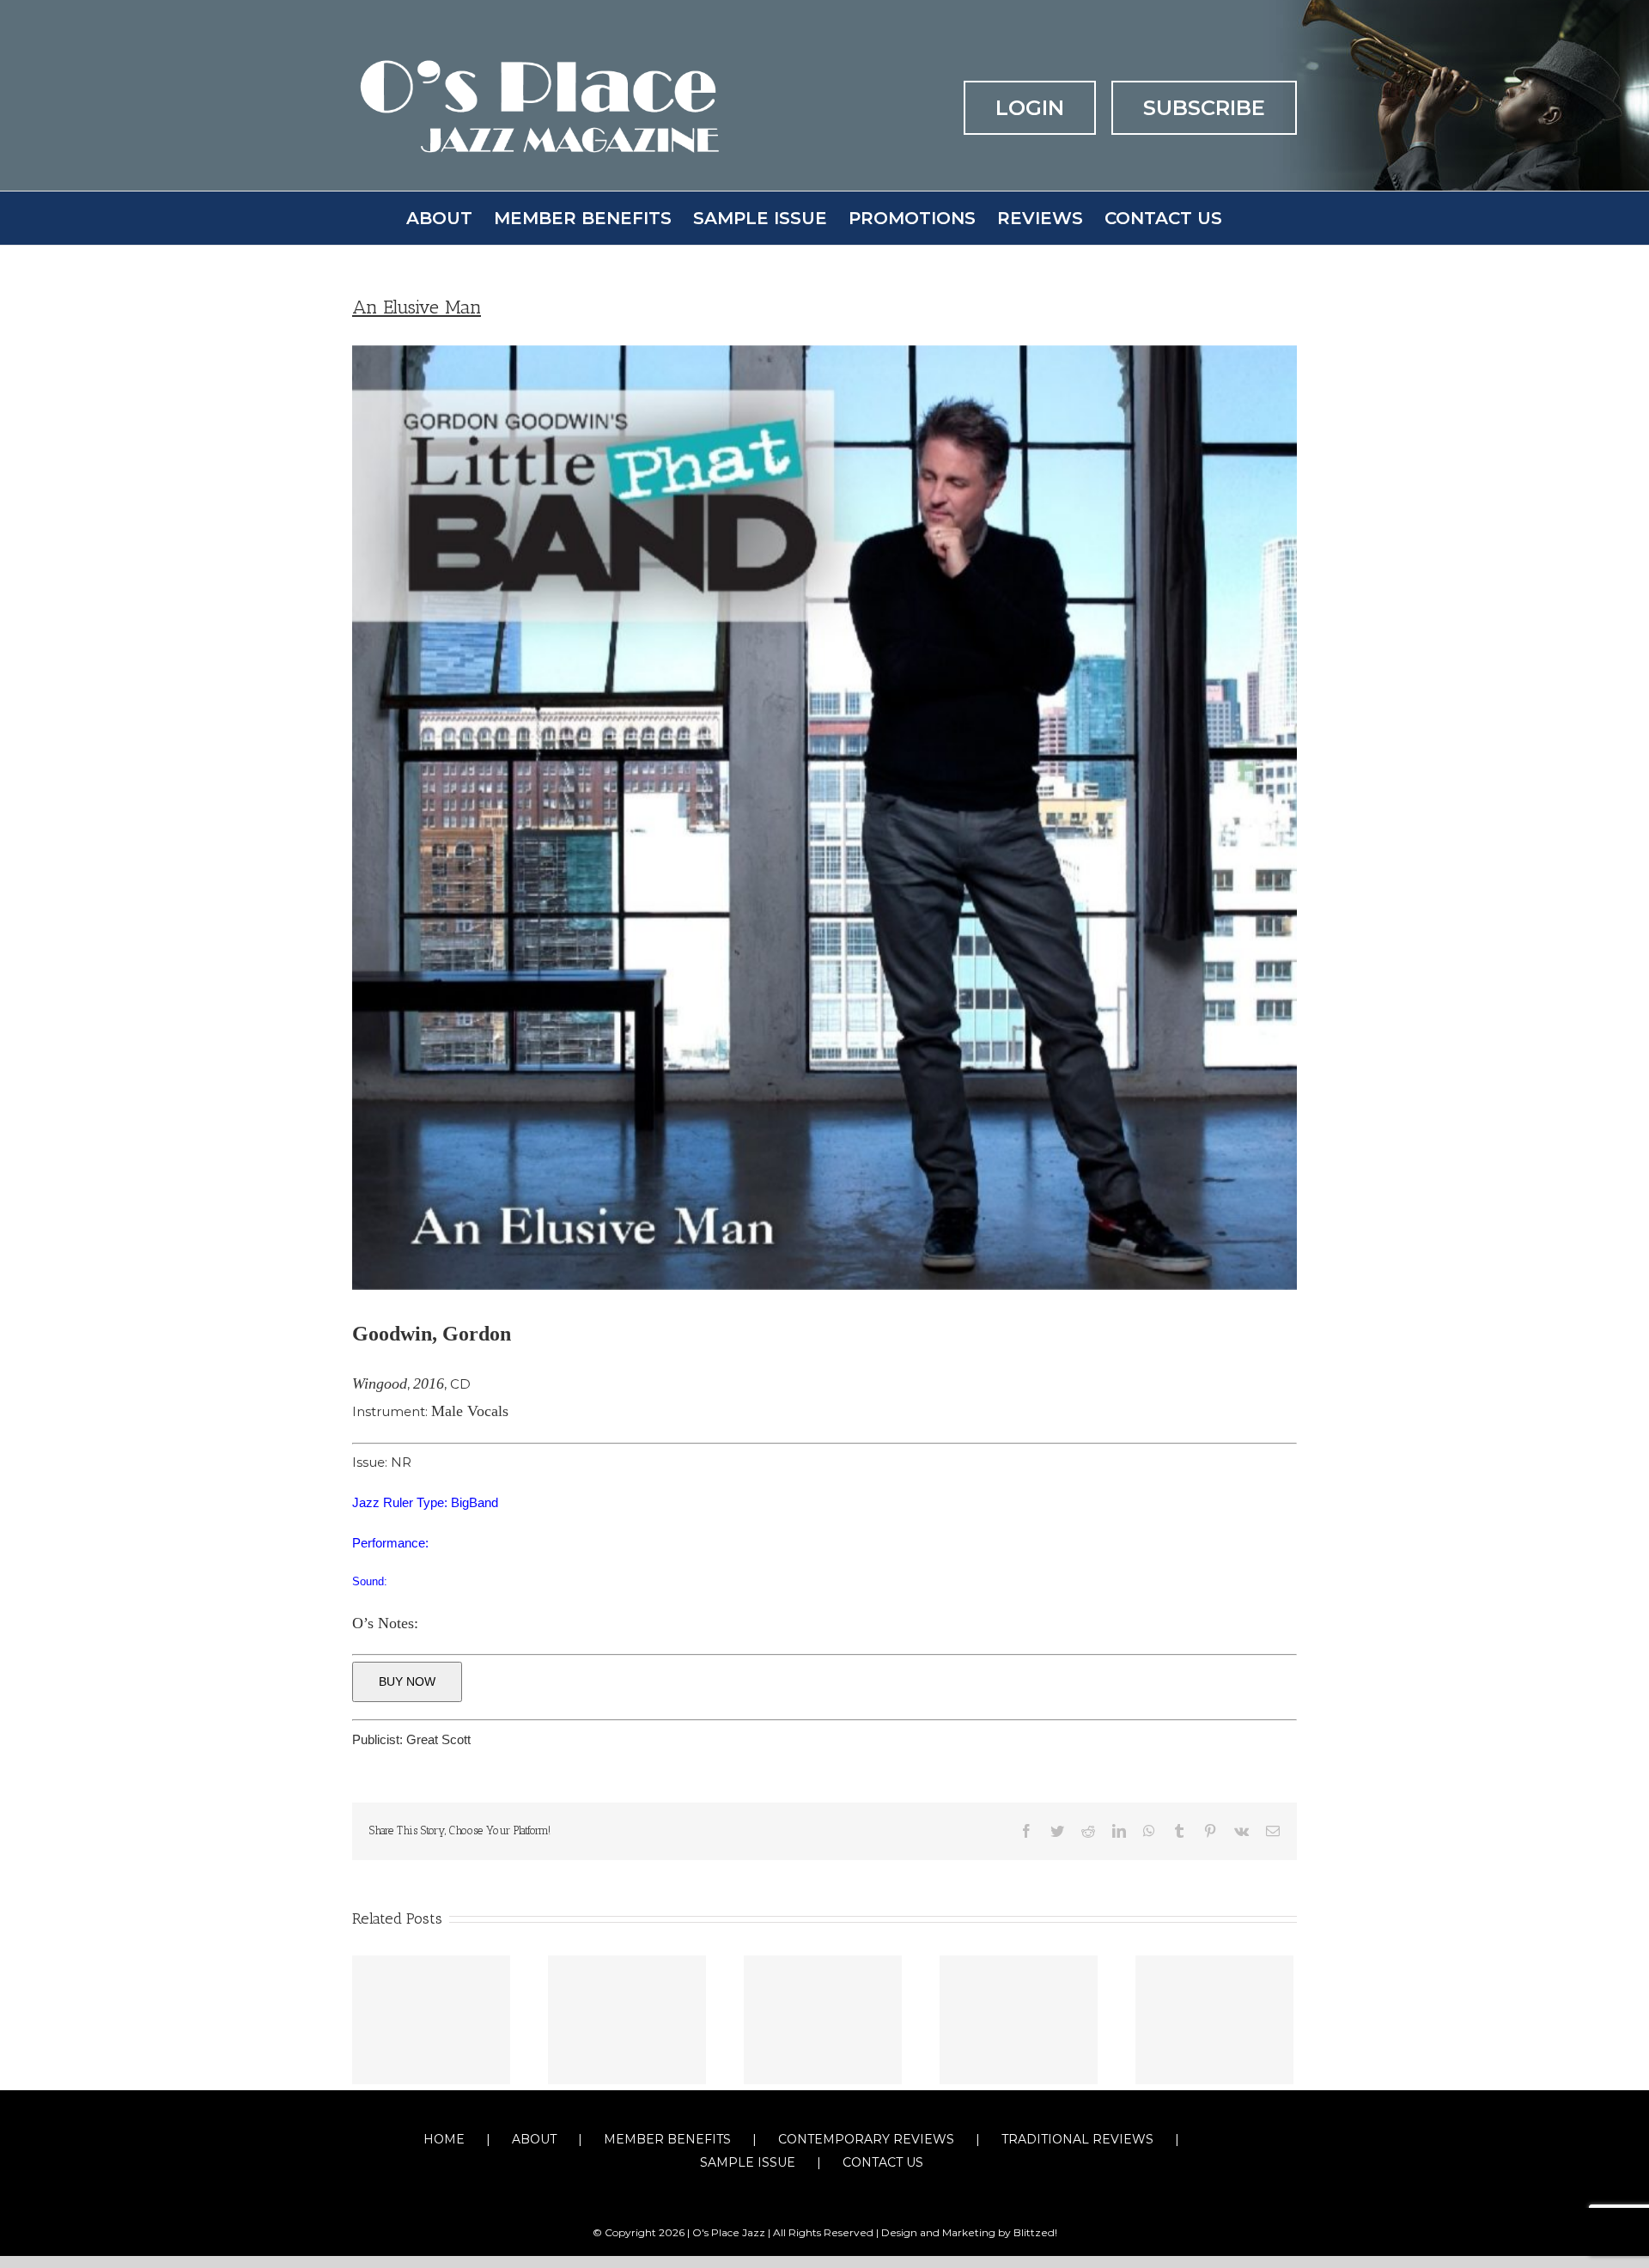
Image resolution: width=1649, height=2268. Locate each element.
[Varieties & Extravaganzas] (431, 2020)
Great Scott (438, 1739)
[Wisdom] (1019, 2020)
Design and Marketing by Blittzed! (969, 2232)
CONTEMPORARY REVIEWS (866, 2139)
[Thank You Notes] (823, 2020)
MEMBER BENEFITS (667, 2139)
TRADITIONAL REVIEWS (1077, 2139)
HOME (444, 2139)
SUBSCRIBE (1204, 108)
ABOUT (534, 2139)
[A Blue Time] (1214, 2020)
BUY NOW (407, 1681)
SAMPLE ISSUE (748, 2162)
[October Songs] (627, 2020)
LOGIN (1030, 108)
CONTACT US (883, 2162)
